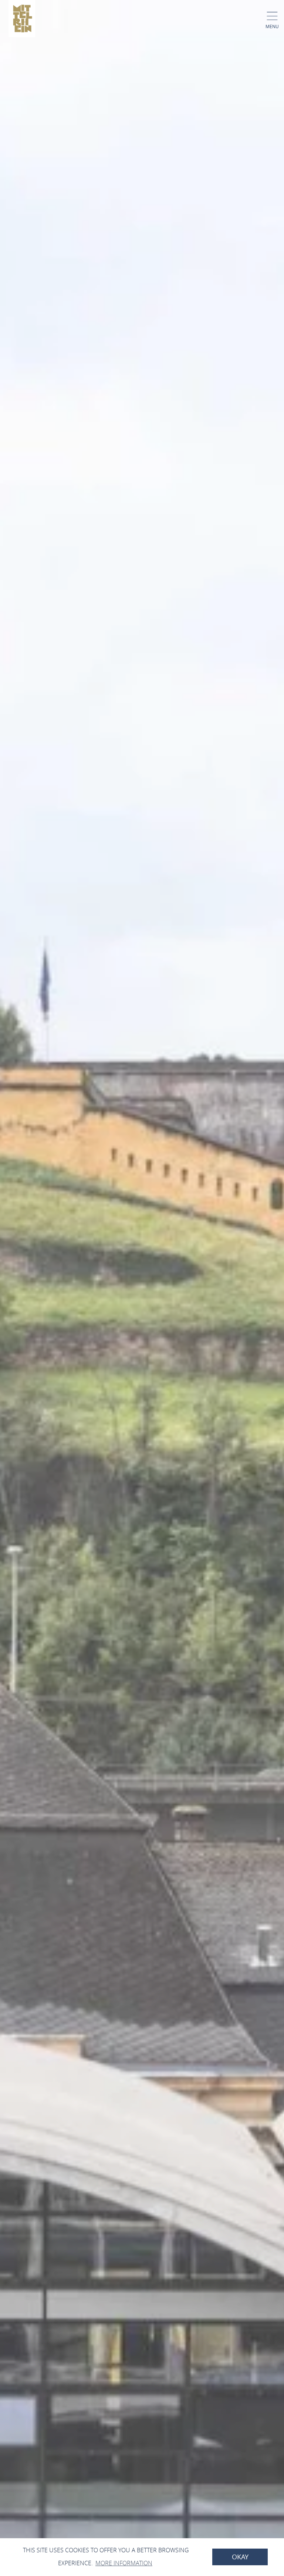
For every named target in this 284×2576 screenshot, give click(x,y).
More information (124, 2563)
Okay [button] (240, 2557)
